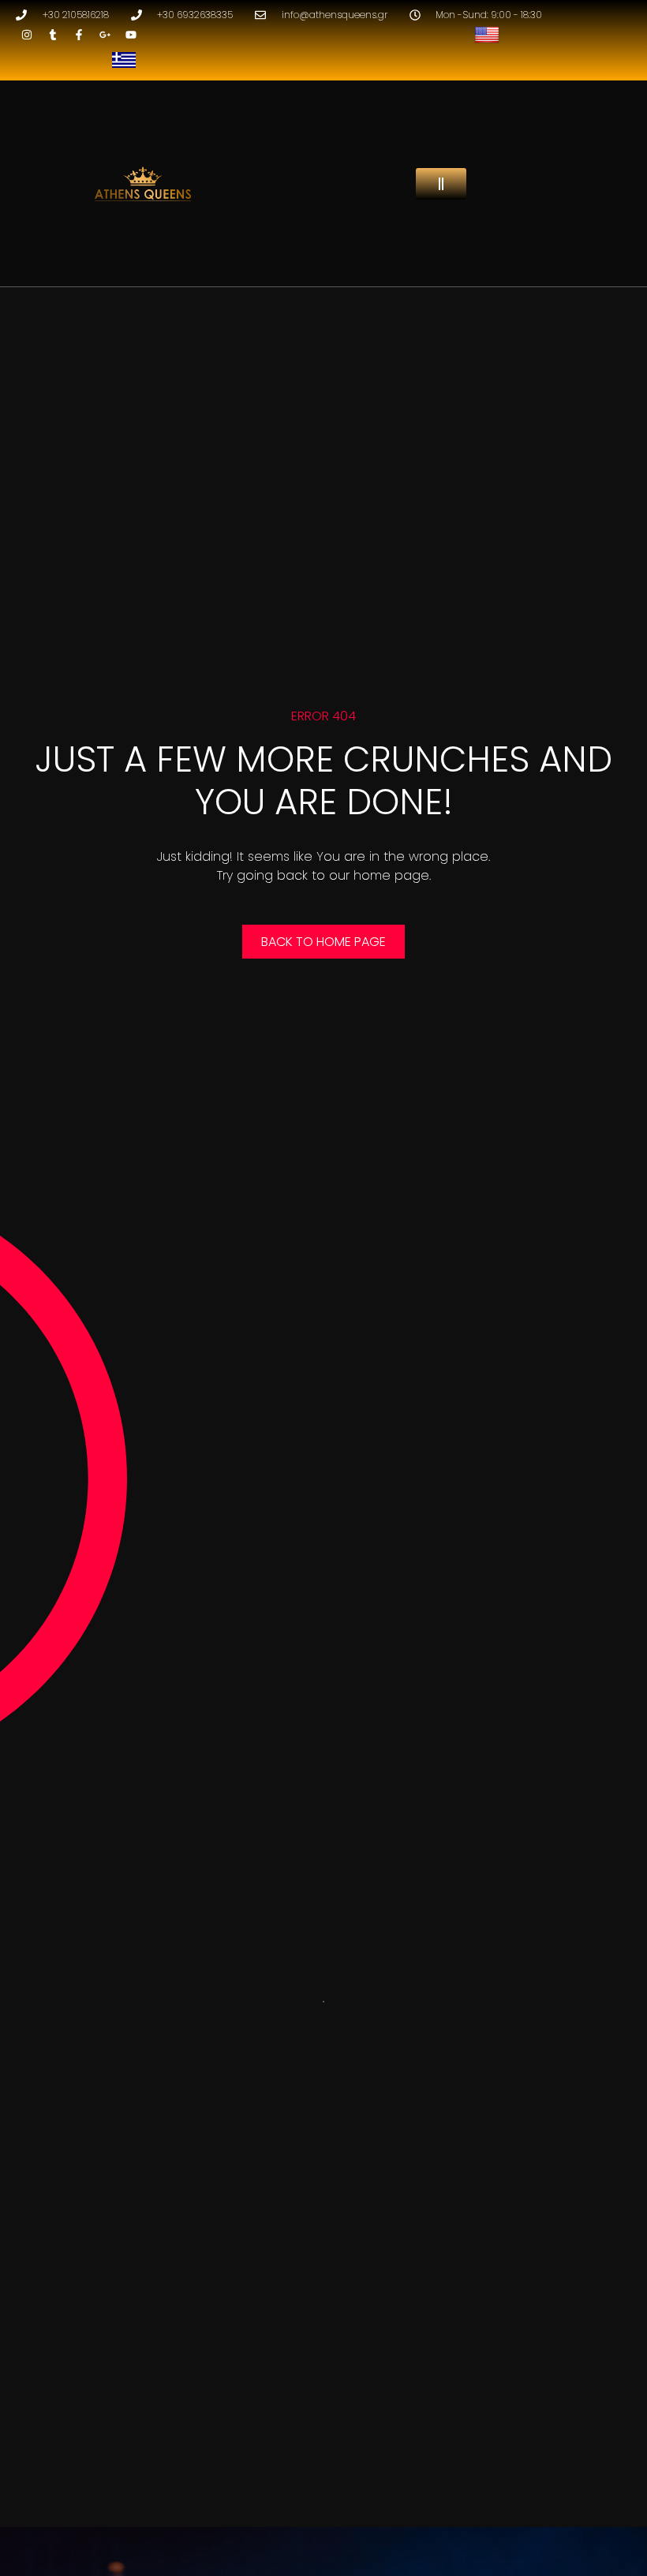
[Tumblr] (53, 35)
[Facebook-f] (79, 35)
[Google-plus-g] (105, 35)
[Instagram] (27, 35)
